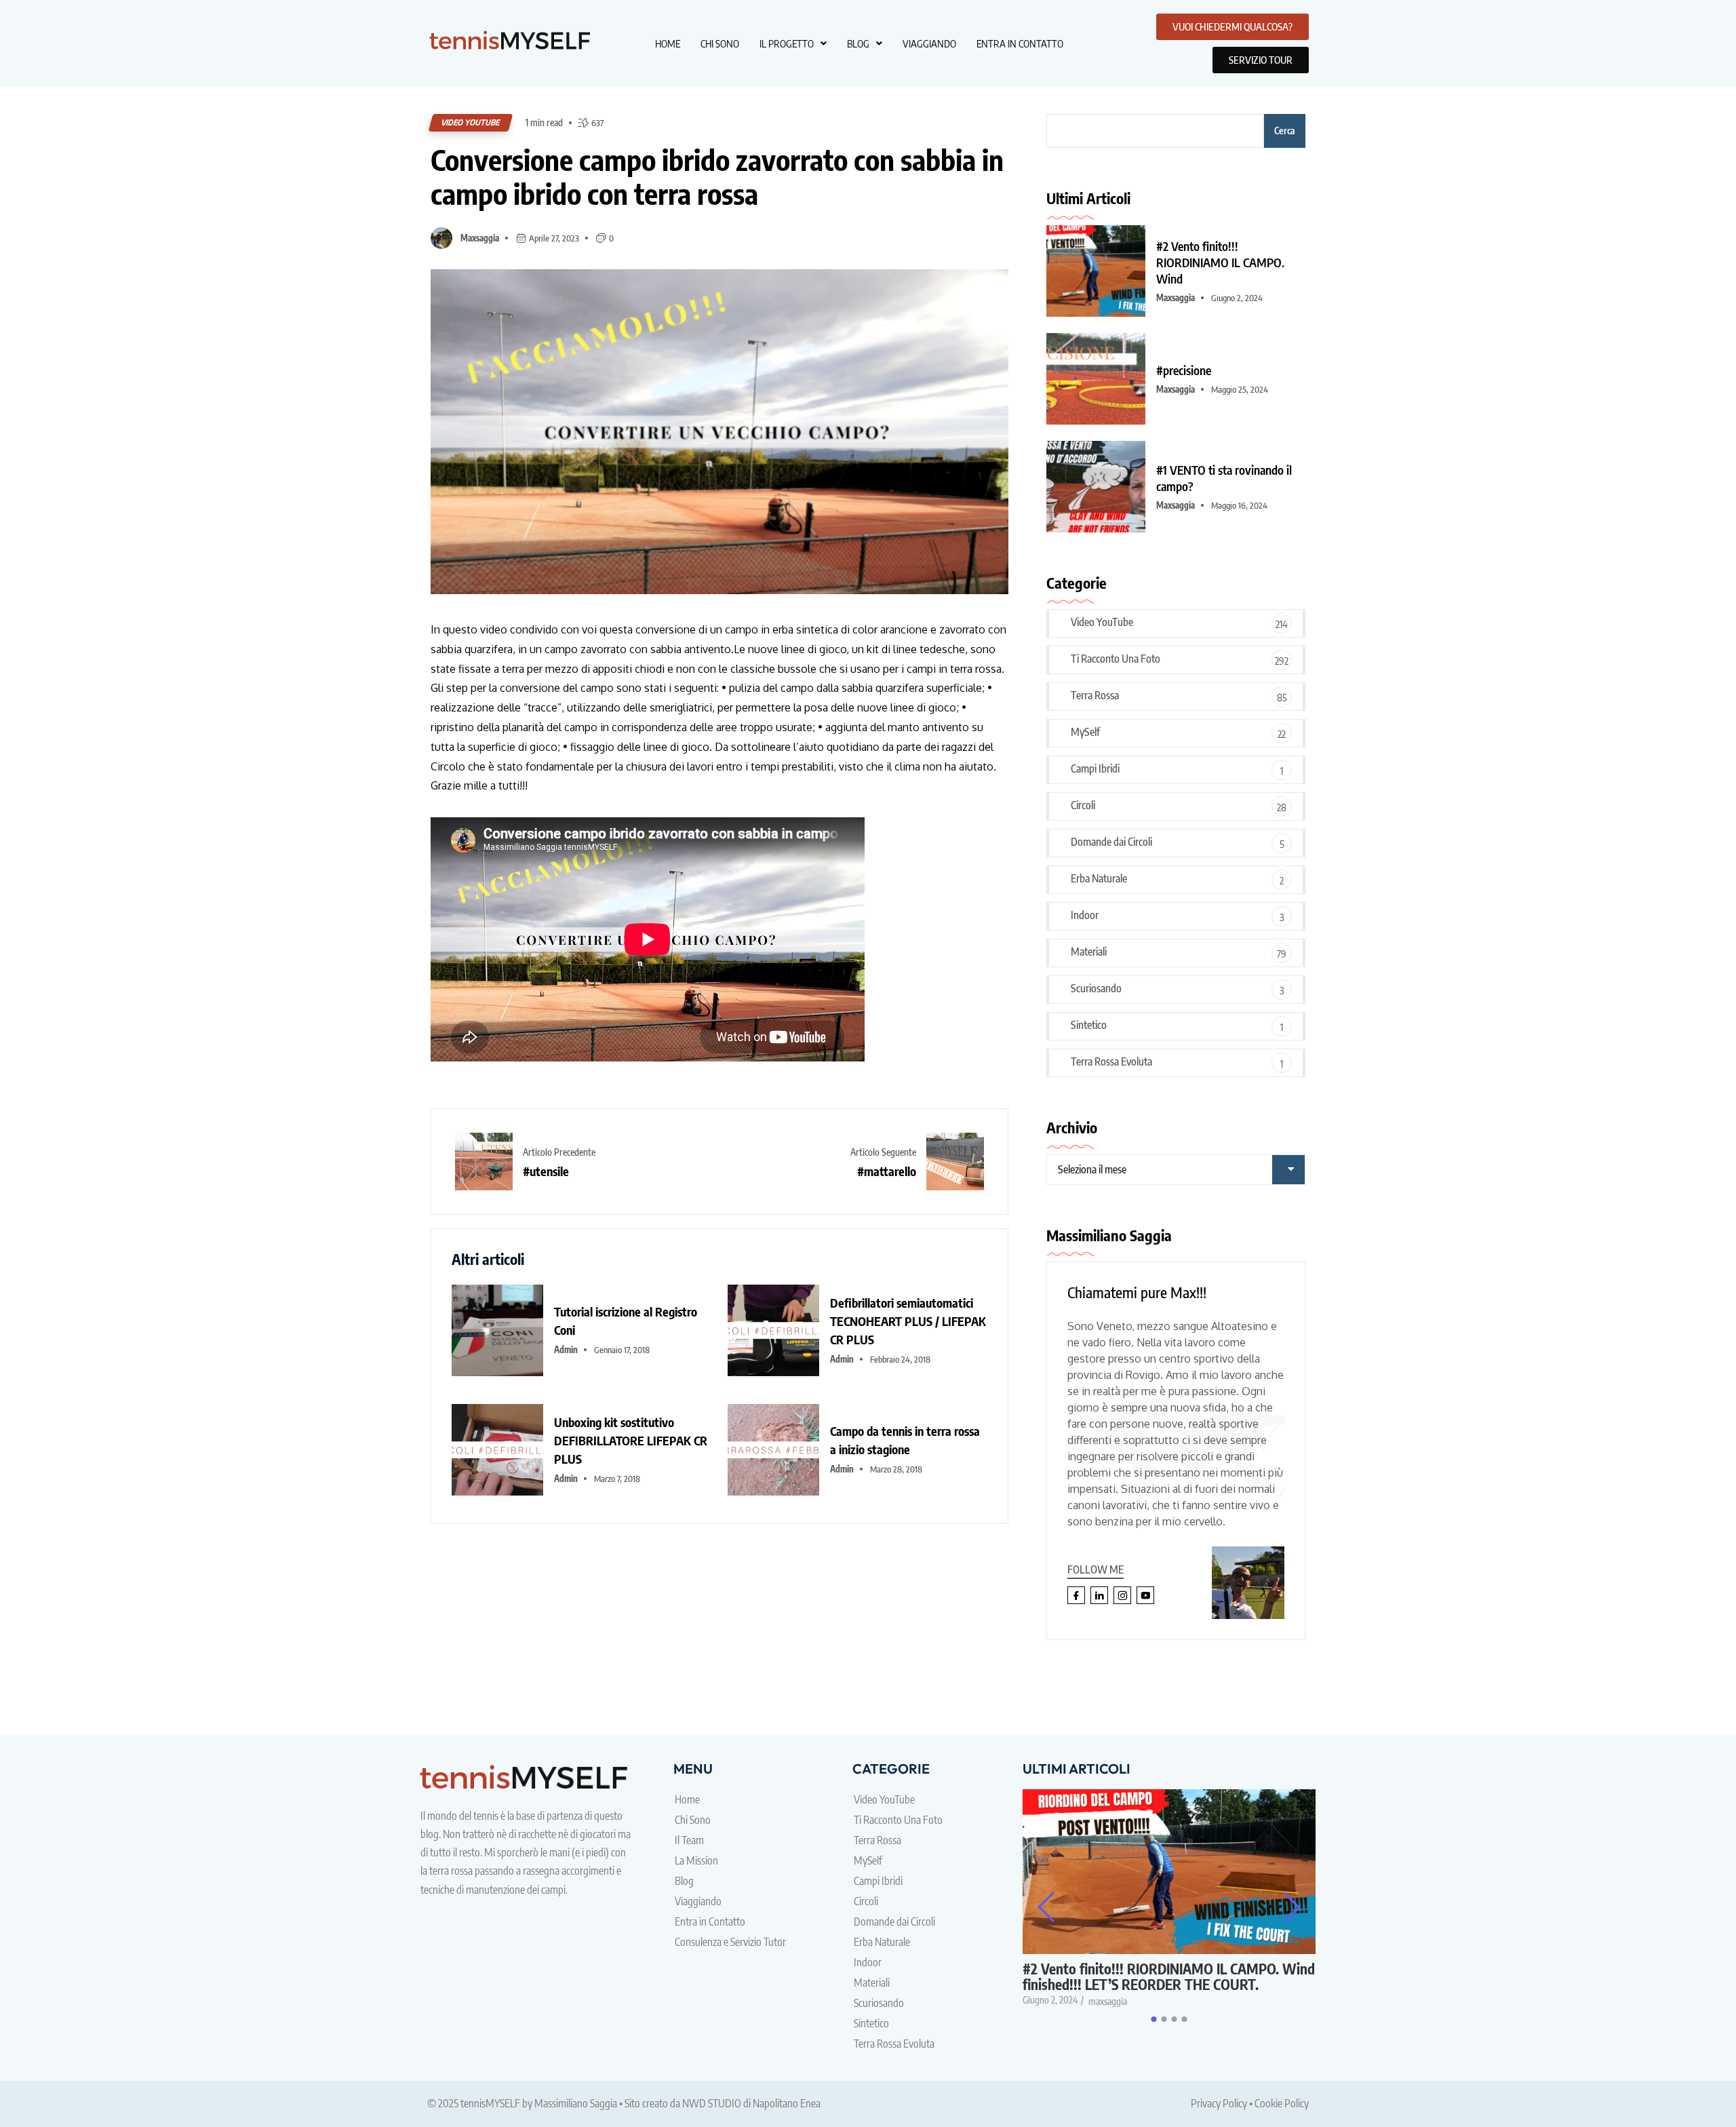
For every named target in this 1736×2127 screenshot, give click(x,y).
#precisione (1184, 370)
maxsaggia (480, 238)
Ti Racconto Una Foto (1116, 659)
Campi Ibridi (1095, 768)
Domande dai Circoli (1111, 842)
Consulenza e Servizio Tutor (730, 1942)
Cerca (1285, 131)
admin (566, 1350)
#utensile (546, 1171)
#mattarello (887, 1171)
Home (668, 43)
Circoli (1083, 805)
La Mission (696, 1860)
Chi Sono (720, 43)
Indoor (1085, 915)
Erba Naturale (1099, 878)
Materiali (1089, 952)
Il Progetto (787, 43)
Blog (858, 43)
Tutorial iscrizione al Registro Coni (626, 1321)
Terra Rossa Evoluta (1111, 1061)
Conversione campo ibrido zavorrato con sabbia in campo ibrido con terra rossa (717, 177)
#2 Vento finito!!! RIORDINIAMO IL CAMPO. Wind (1220, 262)
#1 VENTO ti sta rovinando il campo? (1224, 478)
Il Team (689, 1840)
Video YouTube (471, 122)
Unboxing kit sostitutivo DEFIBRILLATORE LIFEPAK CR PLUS (631, 1440)
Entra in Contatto (1020, 43)
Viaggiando (929, 43)
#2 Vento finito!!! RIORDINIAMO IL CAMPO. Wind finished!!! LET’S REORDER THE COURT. (1169, 1976)
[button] (793, 44)
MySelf (1085, 732)
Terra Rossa (1095, 695)
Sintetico (1089, 1025)
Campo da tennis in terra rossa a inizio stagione (905, 1440)
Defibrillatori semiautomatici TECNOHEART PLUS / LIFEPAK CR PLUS (908, 1321)
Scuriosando (1096, 988)
